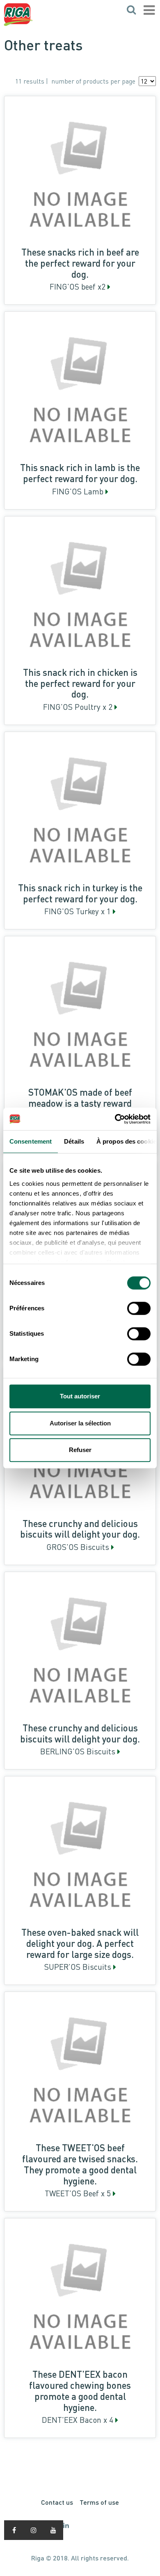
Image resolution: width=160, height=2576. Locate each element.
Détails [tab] (74, 1141)
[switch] (139, 1308)
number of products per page (93, 81)
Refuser (80, 1450)
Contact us (57, 2502)
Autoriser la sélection (80, 1423)
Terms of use (99, 2502)
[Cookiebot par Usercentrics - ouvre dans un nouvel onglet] (115, 1119)
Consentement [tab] (31, 1141)
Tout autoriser (80, 1396)
